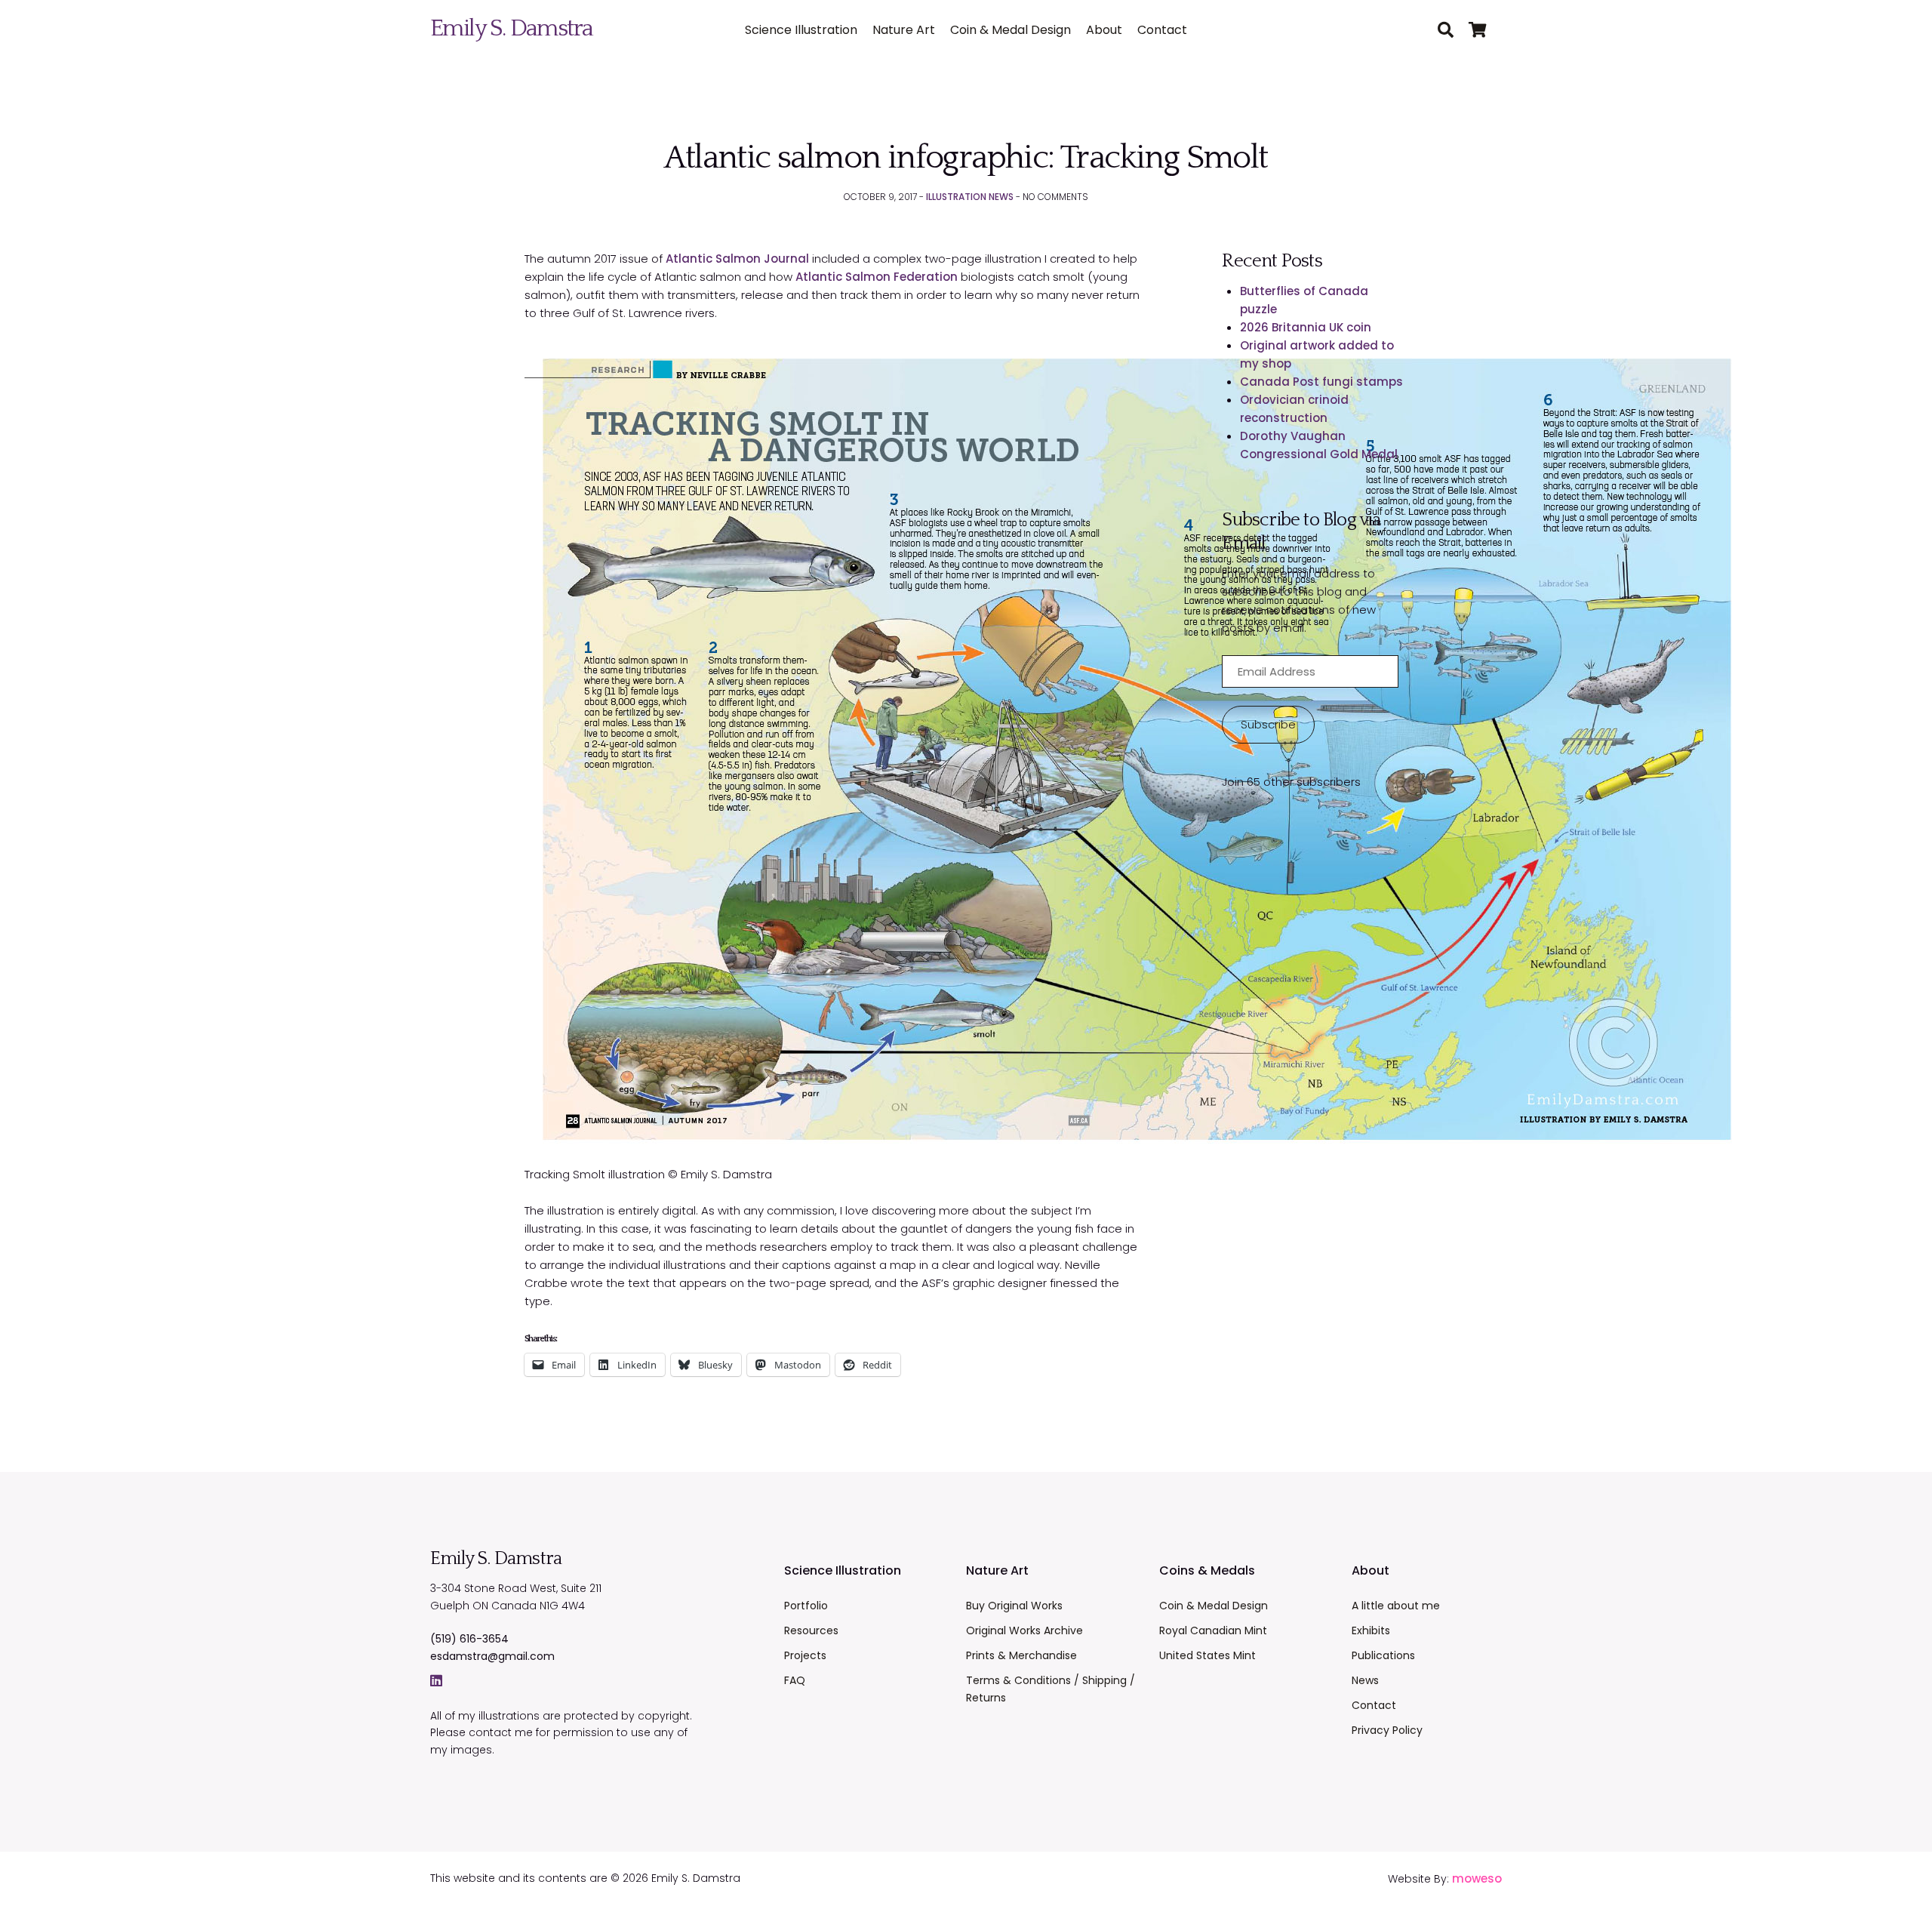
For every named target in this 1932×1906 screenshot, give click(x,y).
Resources (811, 1630)
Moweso (1477, 1878)
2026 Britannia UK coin (1306, 327)
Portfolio (806, 1606)
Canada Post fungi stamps (1321, 382)
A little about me (1396, 1606)
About (1104, 30)
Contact (1162, 30)
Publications (1383, 1655)
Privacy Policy (1387, 1730)
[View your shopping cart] (1485, 31)
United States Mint (1207, 1655)
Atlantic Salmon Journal (737, 259)
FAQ (795, 1680)
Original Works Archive (1024, 1630)
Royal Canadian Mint (1213, 1630)
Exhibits (1371, 1630)
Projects (805, 1655)
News (1365, 1680)
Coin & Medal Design (1011, 30)
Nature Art (904, 30)
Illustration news (970, 197)
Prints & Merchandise (1021, 1655)
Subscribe (1268, 724)
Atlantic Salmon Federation (877, 277)
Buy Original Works (1014, 1606)
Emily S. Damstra (511, 28)
